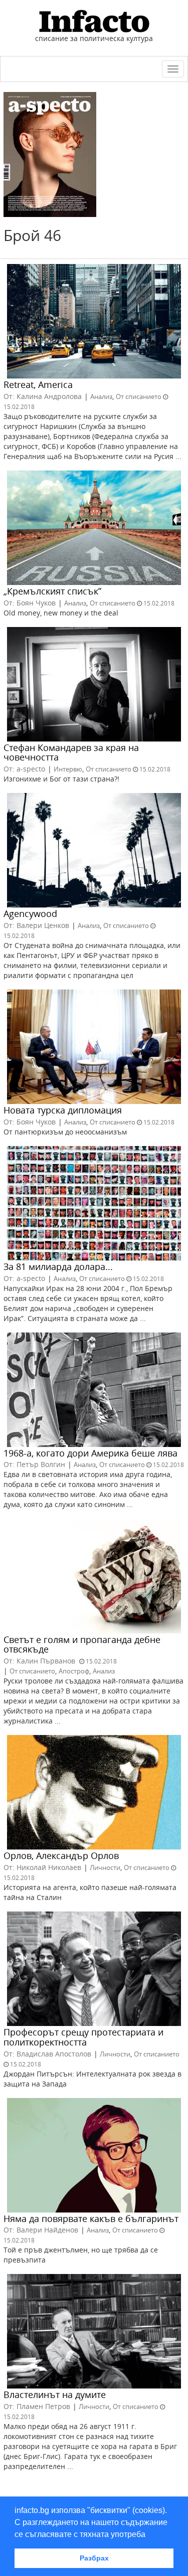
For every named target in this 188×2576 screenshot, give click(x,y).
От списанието (139, 396)
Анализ (101, 396)
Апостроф (74, 1671)
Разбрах (94, 2558)
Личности (105, 1867)
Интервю (68, 769)
